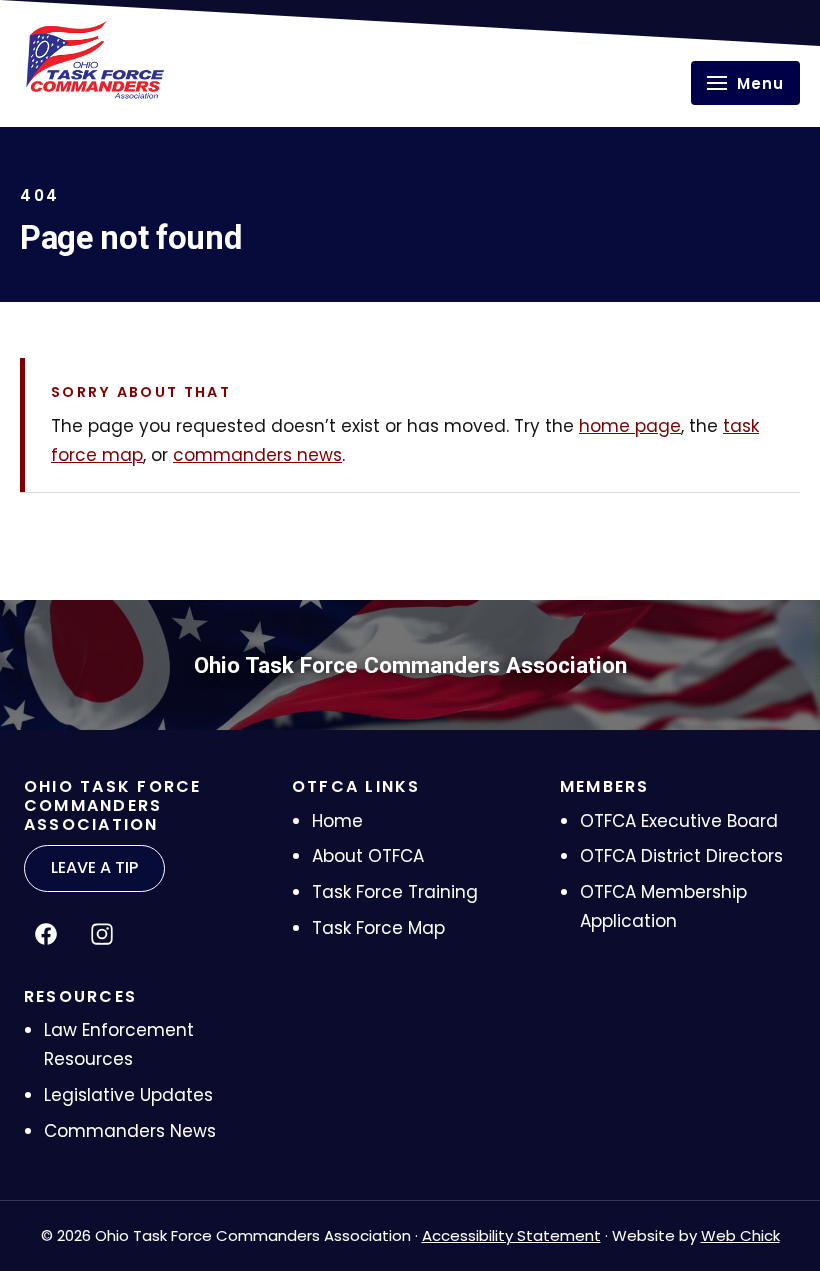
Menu (760, 83)
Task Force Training (395, 892)
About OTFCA (368, 856)
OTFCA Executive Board (679, 821)
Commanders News (130, 1131)
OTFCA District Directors (681, 856)
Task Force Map (378, 928)
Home (337, 821)
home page (630, 426)
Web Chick (740, 1235)
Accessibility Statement (511, 1235)
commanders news (257, 455)
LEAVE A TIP (94, 867)
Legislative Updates (128, 1095)
